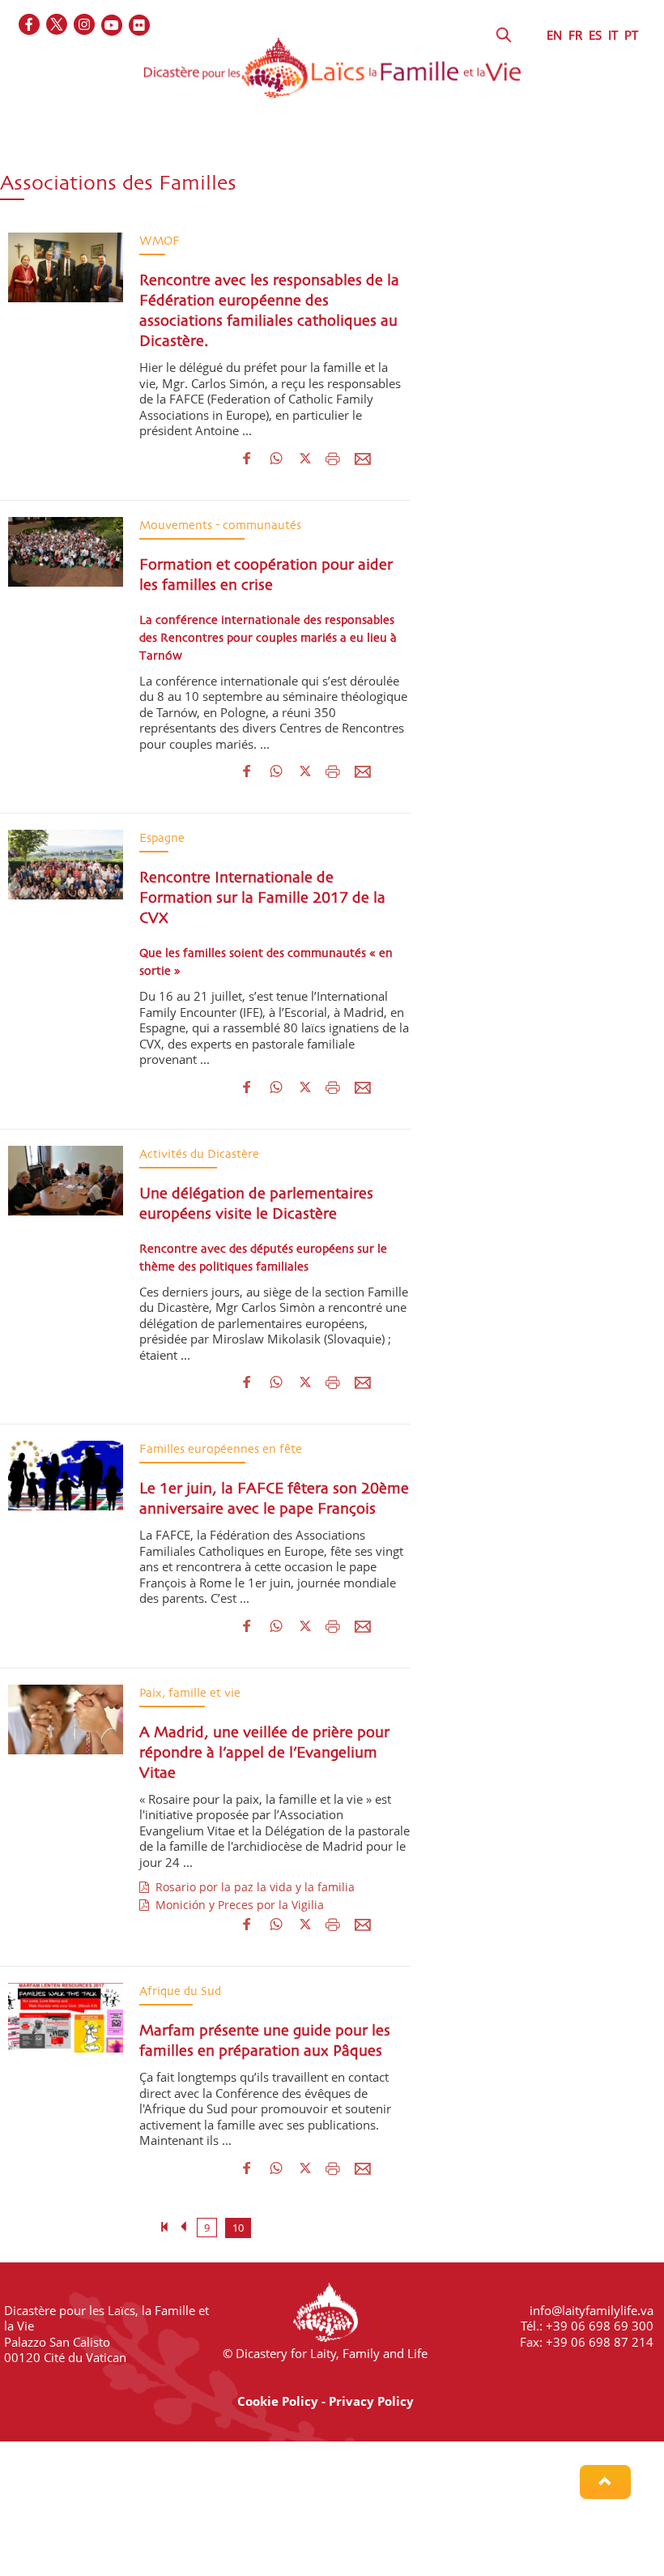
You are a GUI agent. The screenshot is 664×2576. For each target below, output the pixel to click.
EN (554, 35)
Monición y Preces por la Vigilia (236, 1905)
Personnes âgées (64, 187)
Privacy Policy (371, 2401)
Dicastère (43, 156)
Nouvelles (177, 187)
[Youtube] (113, 26)
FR (575, 35)
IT (613, 35)
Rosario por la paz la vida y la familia (252, 1887)
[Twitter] (57, 26)
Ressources (383, 187)
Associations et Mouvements (256, 156)
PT (631, 35)
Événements (279, 187)
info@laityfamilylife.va (592, 2310)
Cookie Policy (278, 2401)
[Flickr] (140, 26)
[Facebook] (30, 26)
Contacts (478, 187)
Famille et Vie (413, 156)
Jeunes (508, 156)
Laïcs (124, 156)
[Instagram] (85, 26)
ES (595, 35)
